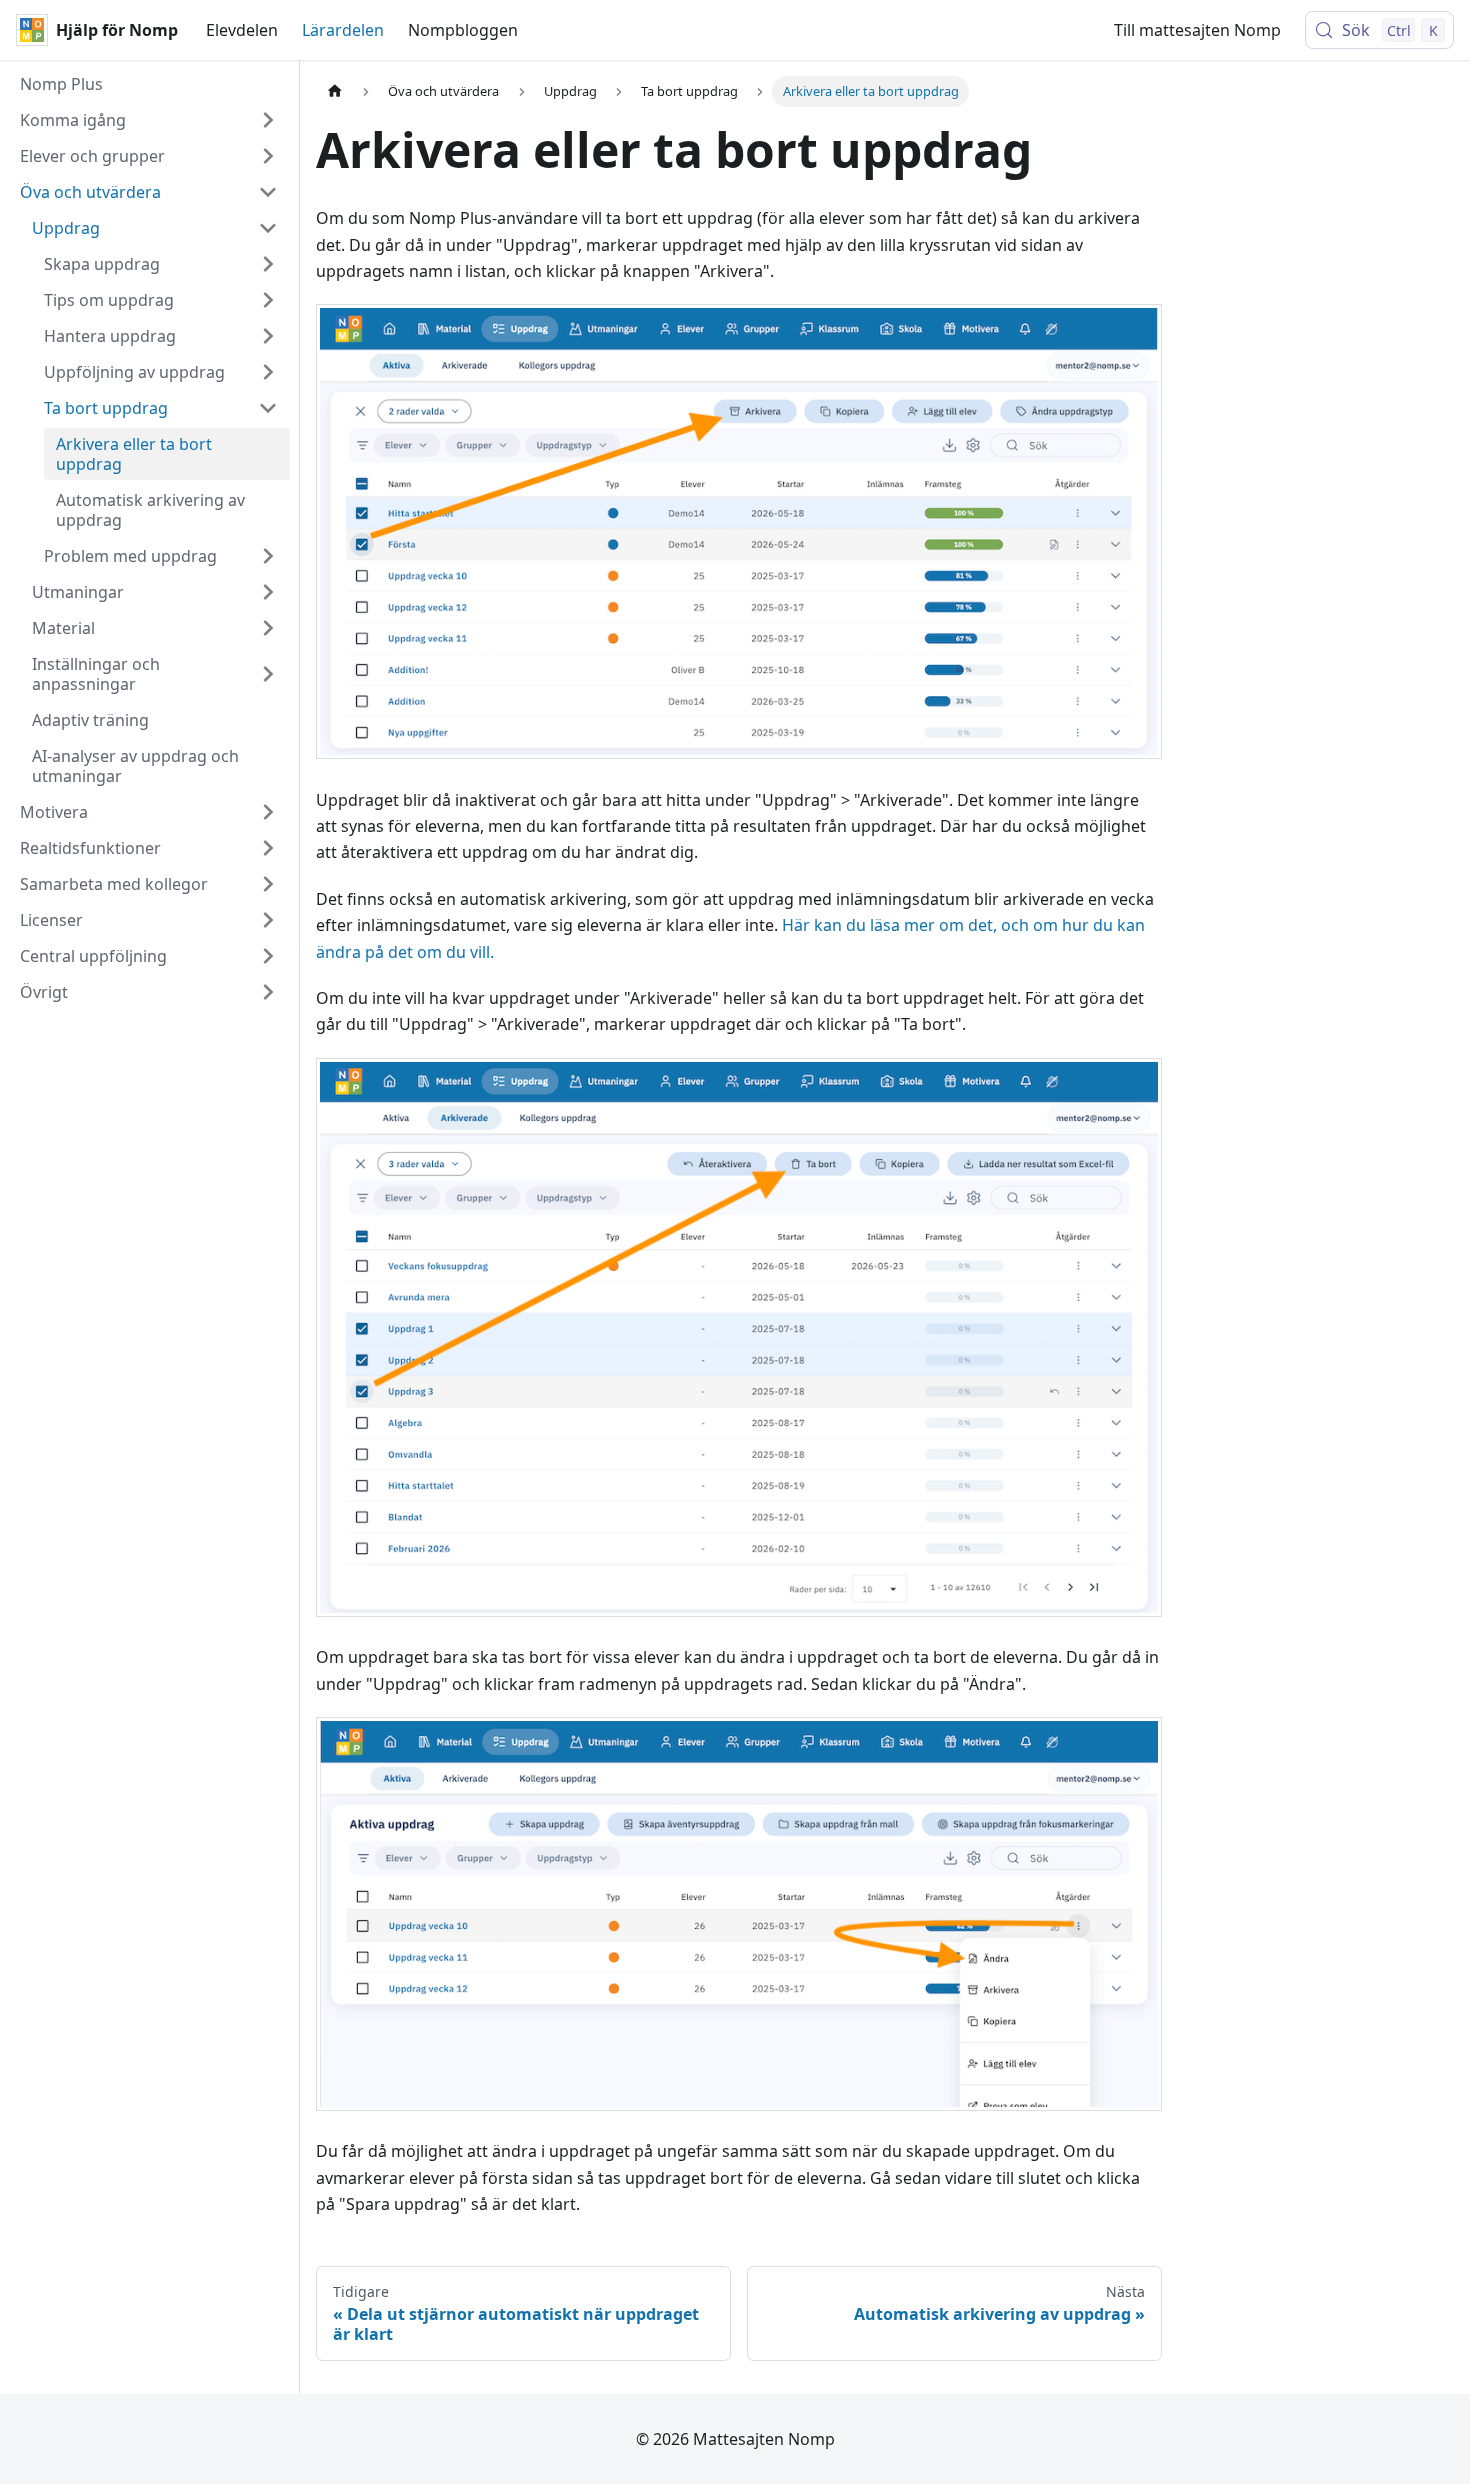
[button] (149, 120)
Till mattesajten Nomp (1197, 30)
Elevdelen (242, 30)
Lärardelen (343, 30)
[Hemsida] (335, 91)
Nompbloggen (463, 30)
